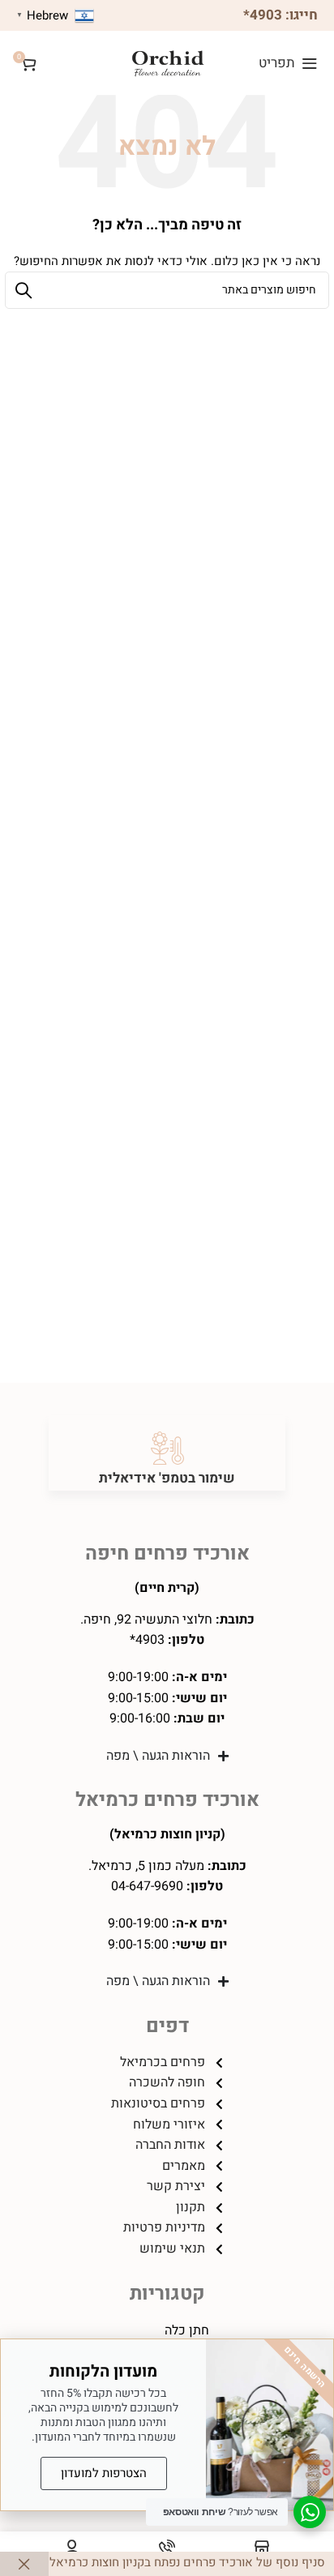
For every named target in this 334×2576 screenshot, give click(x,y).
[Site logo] (167, 62)
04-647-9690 (147, 1886)
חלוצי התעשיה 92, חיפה (148, 1620)
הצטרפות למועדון (104, 2473)
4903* (263, 15)
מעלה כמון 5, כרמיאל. (146, 1866)
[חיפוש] (24, 290)
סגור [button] (24, 2564)
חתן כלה (187, 2330)
